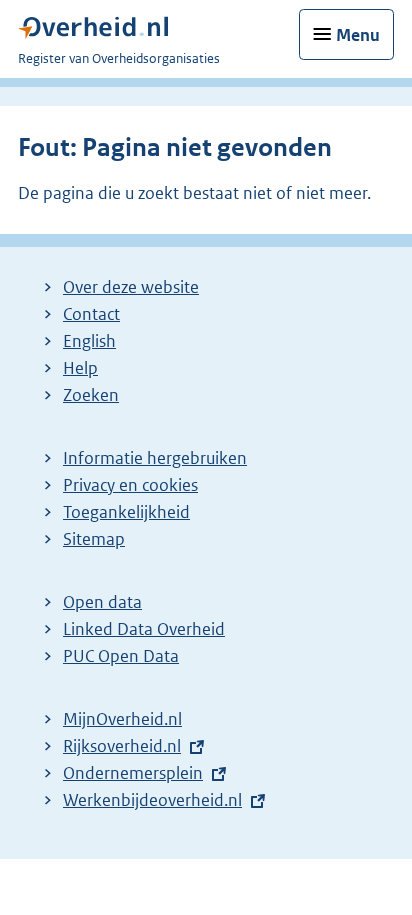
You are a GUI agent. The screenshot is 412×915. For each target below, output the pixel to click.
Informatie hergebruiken (155, 458)
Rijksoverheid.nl (122, 746)
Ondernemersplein (133, 773)
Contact (91, 314)
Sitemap (94, 539)
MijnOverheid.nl (122, 719)
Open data (102, 602)
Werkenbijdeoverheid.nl (152, 800)
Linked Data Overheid (144, 629)
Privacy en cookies (130, 485)
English (89, 341)
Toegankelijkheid (126, 512)
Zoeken (91, 395)
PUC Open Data (121, 656)
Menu (358, 35)
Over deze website (131, 287)
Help (80, 368)
